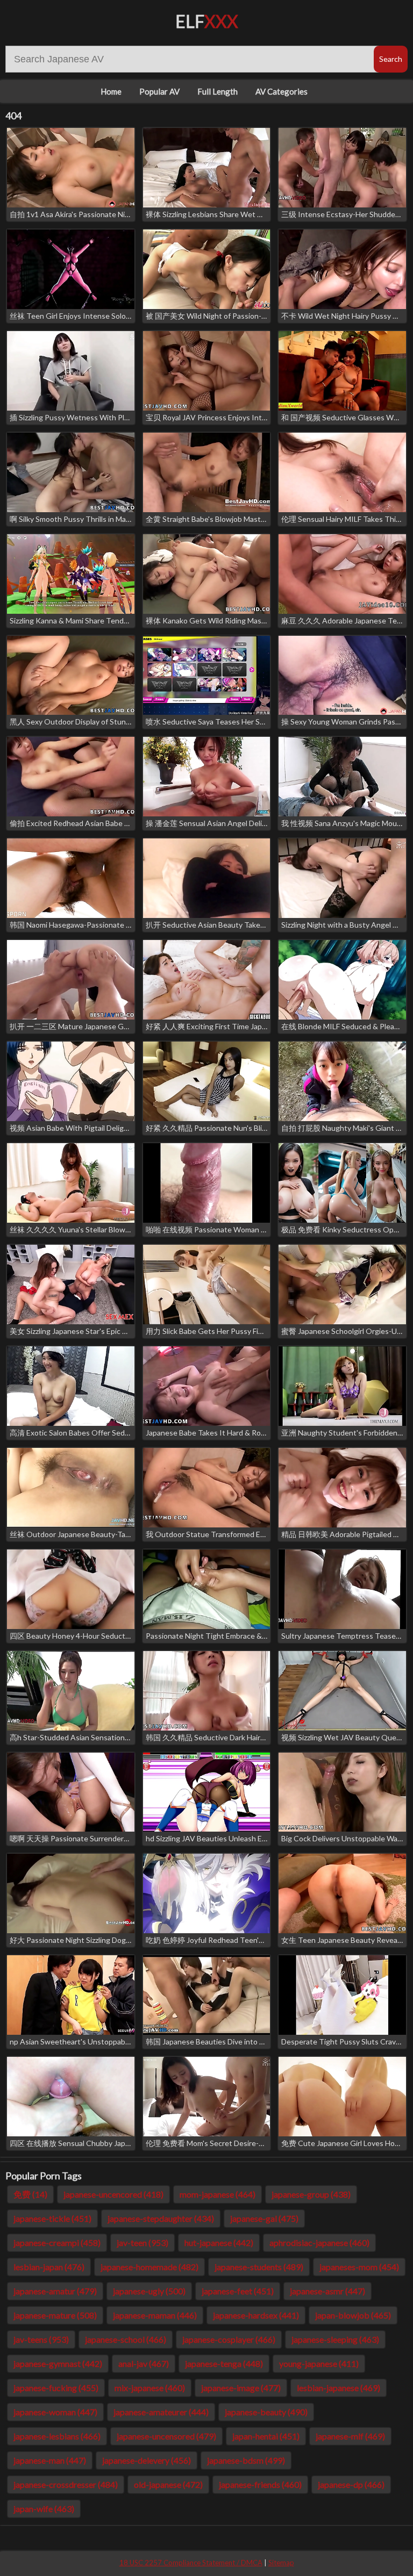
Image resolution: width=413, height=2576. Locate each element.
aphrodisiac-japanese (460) (319, 2243)
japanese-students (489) (259, 2267)
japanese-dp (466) (351, 2484)
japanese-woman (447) (55, 2412)
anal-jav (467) (144, 2363)
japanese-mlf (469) (350, 2436)
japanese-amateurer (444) (161, 2412)
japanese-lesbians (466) (57, 2436)
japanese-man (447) (50, 2460)
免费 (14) (30, 2194)
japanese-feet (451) (238, 2291)
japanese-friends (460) (260, 2484)
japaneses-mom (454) (359, 2267)
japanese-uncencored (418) (113, 2194)
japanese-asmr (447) (327, 2291)
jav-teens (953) (41, 2339)
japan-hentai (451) (266, 2436)
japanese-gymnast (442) (58, 2363)
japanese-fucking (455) (56, 2388)
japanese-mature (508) (55, 2315)
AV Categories (282, 91)
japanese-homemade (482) (149, 2267)
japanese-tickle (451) (52, 2218)
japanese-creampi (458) (57, 2243)
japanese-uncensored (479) (166, 2436)
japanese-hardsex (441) (256, 2315)
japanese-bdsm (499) (246, 2460)
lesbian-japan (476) (49, 2267)
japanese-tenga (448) (224, 2363)
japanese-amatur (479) (55, 2291)
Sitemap (281, 2563)
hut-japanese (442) (219, 2243)
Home (111, 91)
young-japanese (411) (319, 2363)
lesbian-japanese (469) (339, 2388)
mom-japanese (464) (218, 2194)
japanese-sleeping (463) (335, 2339)
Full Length (218, 91)
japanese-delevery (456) (147, 2460)
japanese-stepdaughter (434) (161, 2218)
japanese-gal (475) (264, 2218)
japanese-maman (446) (155, 2315)
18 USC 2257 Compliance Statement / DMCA (191, 2563)
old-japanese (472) (168, 2484)
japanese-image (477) (241, 2388)
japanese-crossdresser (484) (66, 2484)
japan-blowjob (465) (353, 2315)
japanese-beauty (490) (266, 2412)
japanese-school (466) (126, 2339)
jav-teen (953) (143, 2243)
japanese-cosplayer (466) (229, 2339)
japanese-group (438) (311, 2194)
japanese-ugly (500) (149, 2291)
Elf (207, 21)
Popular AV (159, 91)
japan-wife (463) (44, 2509)
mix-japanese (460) (150, 2388)
